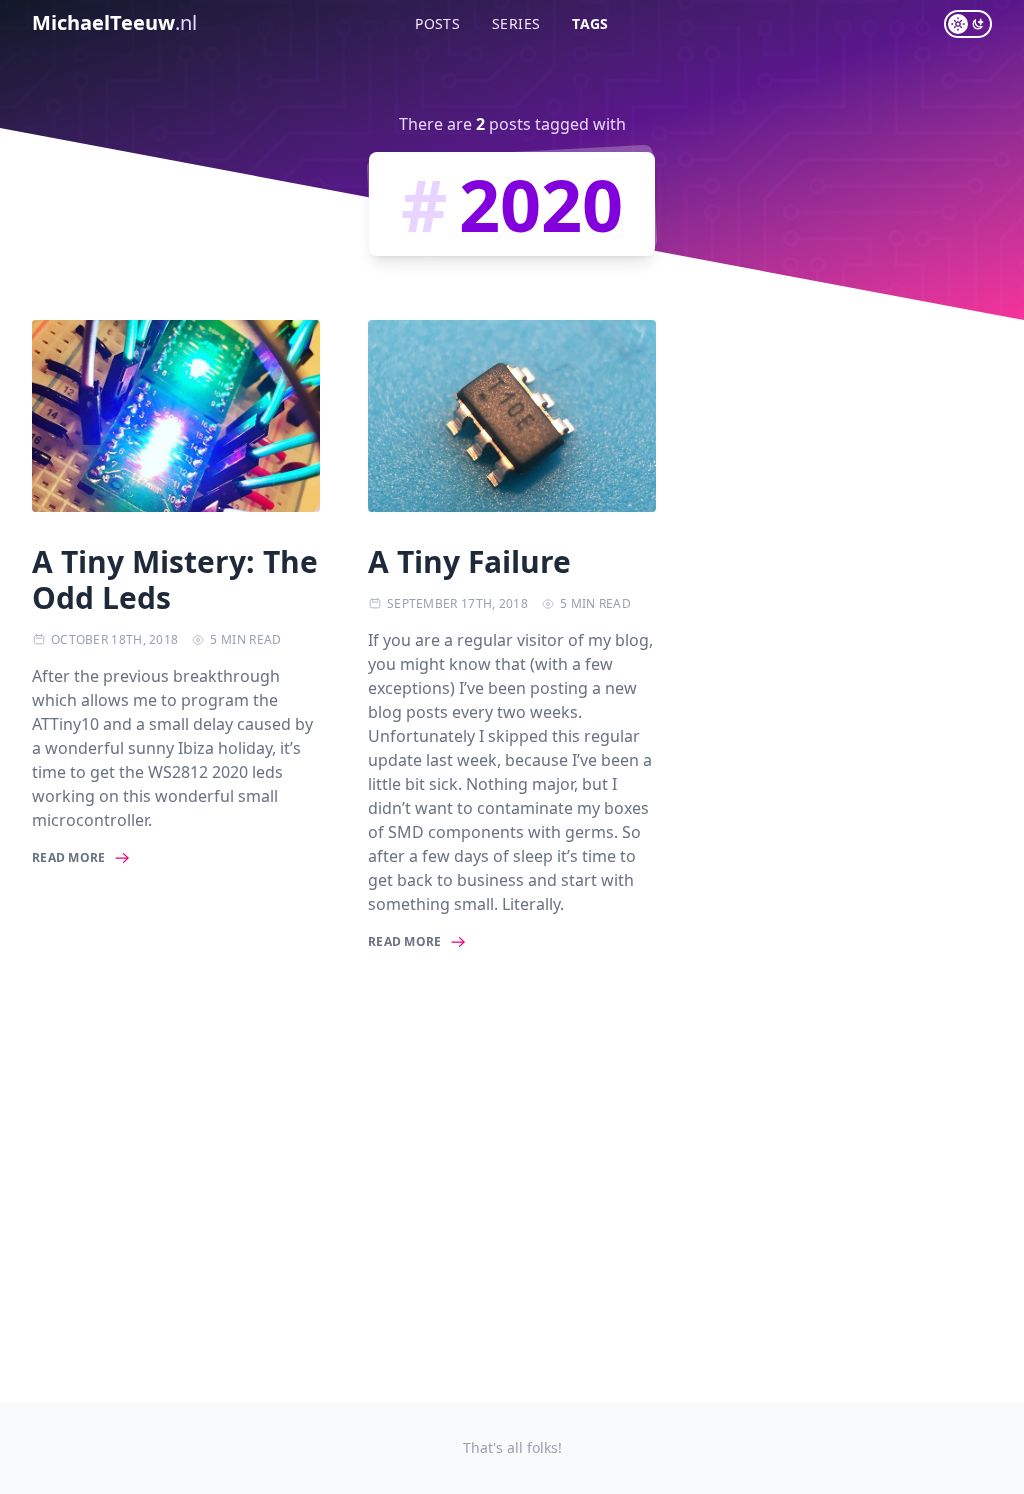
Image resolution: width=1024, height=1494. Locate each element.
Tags (590, 23)
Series (516, 23)
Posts (437, 23)
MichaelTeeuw (114, 22)
